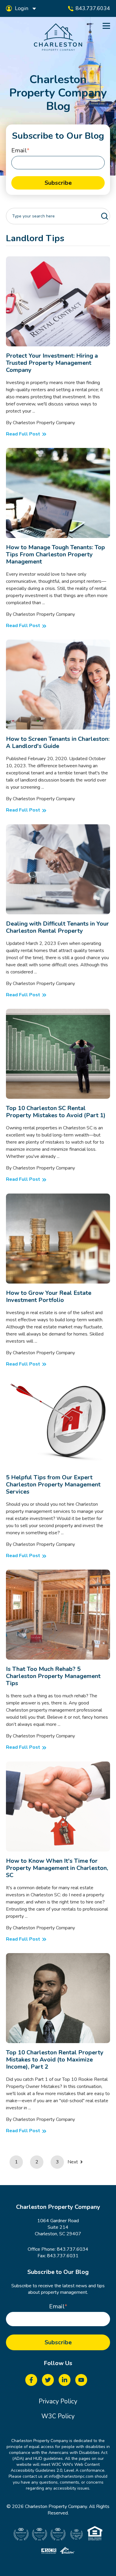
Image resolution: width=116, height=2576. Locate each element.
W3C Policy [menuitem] (58, 2416)
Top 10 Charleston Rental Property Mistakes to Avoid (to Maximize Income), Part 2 (55, 2060)
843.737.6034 (73, 2249)
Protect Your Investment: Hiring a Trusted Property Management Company (52, 363)
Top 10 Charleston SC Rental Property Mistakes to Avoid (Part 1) (56, 1112)
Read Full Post (21, 260)
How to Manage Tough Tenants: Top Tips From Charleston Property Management (55, 554)
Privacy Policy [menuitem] (58, 2401)
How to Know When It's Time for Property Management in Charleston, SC (57, 1868)
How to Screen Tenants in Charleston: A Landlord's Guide (58, 742)
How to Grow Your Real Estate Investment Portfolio (49, 1296)
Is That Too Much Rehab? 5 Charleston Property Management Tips (53, 1676)
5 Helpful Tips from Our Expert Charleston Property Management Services (53, 1484)
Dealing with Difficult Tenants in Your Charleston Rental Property (57, 927)
